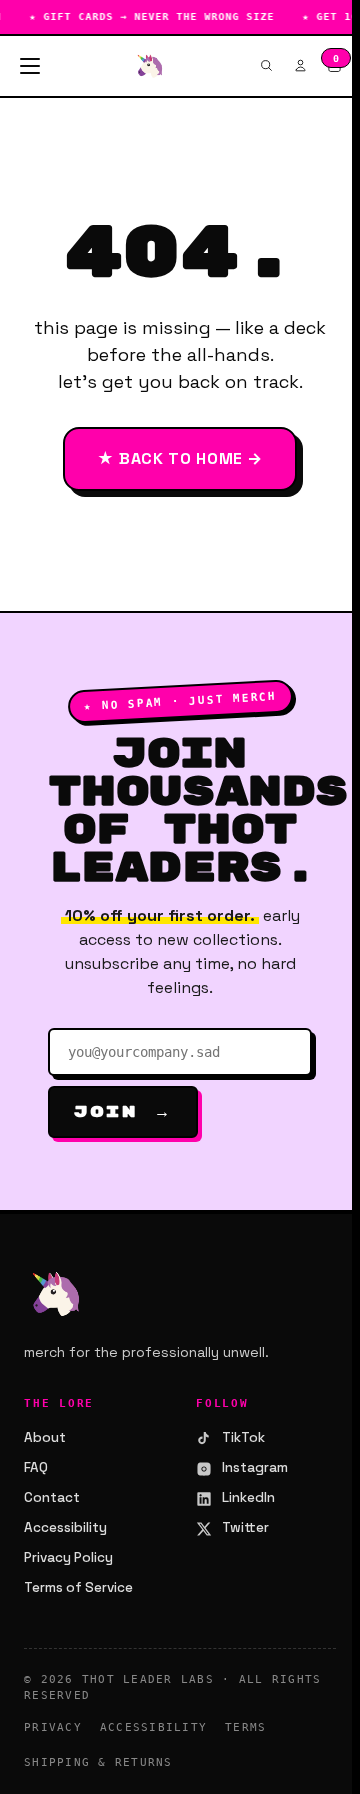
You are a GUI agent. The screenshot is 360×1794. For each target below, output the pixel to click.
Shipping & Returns (98, 1762)
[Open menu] (30, 66)
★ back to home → (180, 458)
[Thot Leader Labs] (150, 66)
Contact (52, 1497)
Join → (123, 1112)
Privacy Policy (68, 1557)
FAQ (36, 1467)
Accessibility (65, 1527)
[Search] (266, 65)
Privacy (53, 1727)
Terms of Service (78, 1587)
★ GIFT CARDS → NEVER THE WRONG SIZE (145, 16)
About (45, 1437)
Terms (245, 1727)
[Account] (300, 65)
